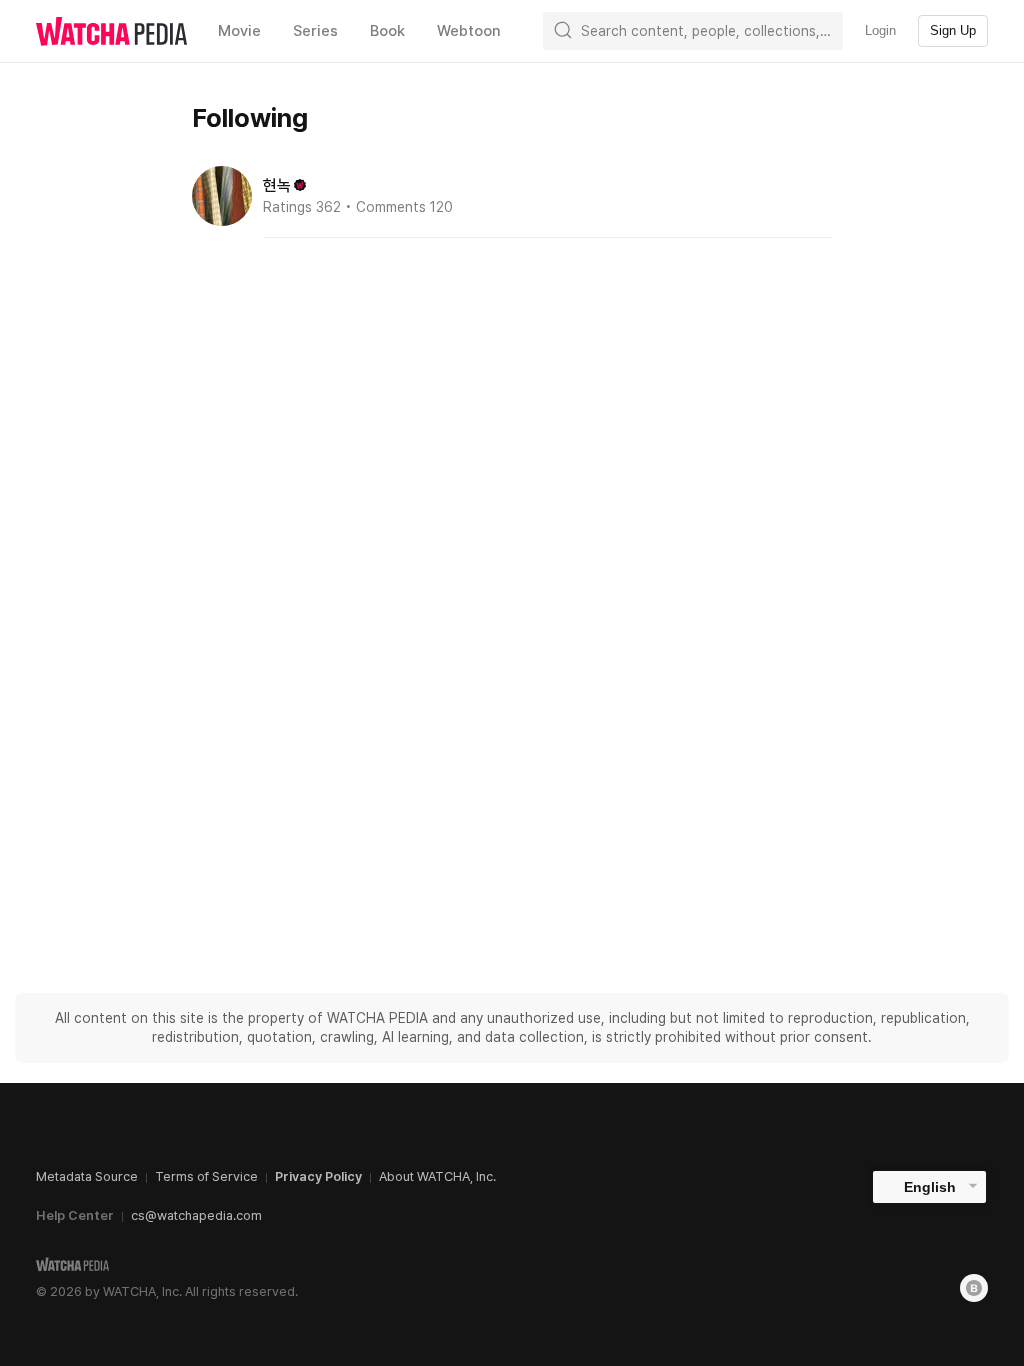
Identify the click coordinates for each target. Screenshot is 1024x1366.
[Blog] (974, 1288)
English (930, 1187)
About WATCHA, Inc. (437, 1176)
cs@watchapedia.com (196, 1215)
